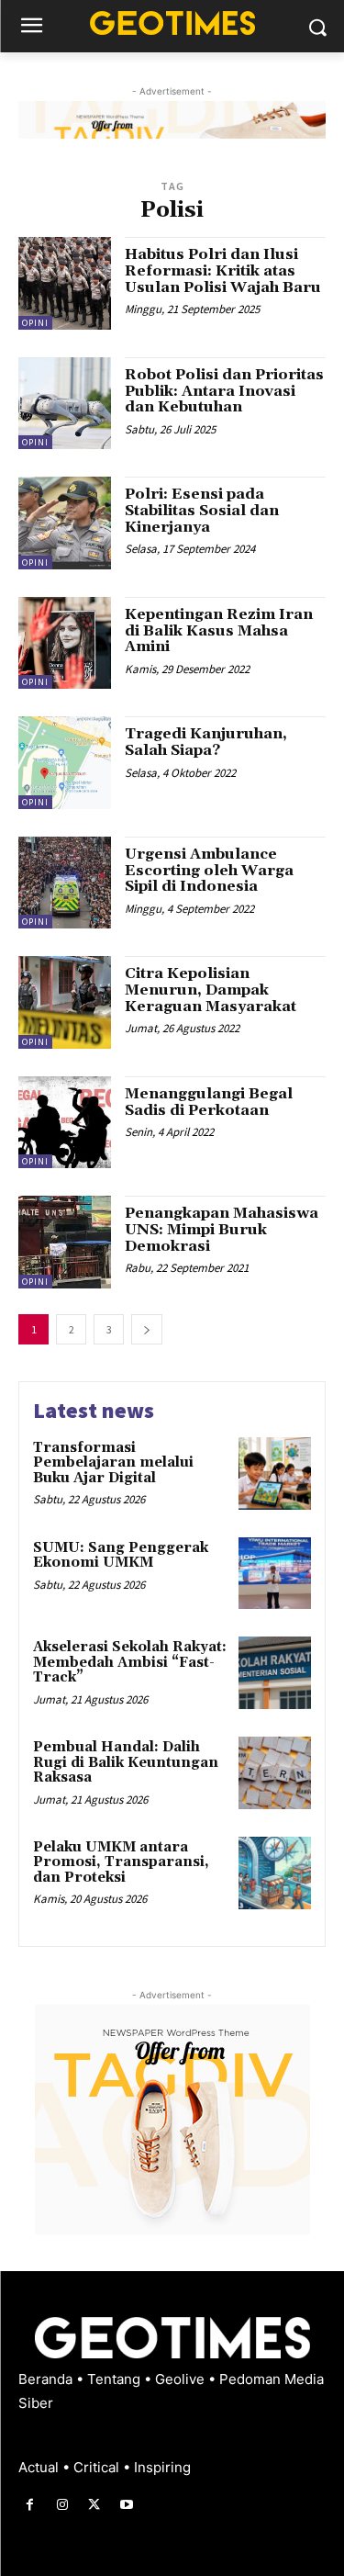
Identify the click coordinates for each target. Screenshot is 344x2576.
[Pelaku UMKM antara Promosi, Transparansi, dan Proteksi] (275, 1873)
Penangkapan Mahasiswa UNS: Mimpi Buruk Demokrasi (222, 1229)
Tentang (116, 2379)
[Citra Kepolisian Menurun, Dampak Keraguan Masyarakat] (65, 1002)
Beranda (47, 2379)
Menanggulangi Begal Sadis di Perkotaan (209, 1102)
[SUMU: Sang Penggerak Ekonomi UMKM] (275, 1574)
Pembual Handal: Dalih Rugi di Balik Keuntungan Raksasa (126, 1762)
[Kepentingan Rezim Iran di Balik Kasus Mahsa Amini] (65, 643)
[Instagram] (62, 2505)
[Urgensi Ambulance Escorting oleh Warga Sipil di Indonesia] (65, 883)
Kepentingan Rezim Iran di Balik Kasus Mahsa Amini (219, 630)
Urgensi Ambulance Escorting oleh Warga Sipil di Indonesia (209, 870)
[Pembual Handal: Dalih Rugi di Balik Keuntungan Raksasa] (275, 1773)
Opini (35, 323)
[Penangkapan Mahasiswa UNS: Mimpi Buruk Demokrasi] (65, 1242)
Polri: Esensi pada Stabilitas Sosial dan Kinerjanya (202, 510)
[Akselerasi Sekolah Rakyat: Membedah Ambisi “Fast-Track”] (275, 1673)
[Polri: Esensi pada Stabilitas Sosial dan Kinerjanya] (65, 523)
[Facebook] (30, 2505)
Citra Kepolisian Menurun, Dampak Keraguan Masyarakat (211, 990)
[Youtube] (127, 2505)
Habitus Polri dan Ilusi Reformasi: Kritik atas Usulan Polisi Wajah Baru (223, 270)
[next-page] (147, 1329)
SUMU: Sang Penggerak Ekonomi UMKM (121, 1556)
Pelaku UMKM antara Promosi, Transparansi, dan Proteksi (121, 1862)
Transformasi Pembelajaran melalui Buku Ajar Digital (113, 1463)
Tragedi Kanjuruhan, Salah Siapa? (206, 742)
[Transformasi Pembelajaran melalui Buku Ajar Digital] (275, 1474)
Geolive (182, 2379)
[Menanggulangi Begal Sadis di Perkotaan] (65, 1123)
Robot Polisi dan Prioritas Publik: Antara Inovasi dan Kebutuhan (224, 391)
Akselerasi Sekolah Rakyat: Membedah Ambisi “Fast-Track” (130, 1662)
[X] (94, 2505)
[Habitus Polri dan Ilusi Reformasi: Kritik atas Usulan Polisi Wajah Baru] (65, 283)
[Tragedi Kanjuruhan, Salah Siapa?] (65, 763)
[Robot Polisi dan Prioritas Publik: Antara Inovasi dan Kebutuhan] (65, 404)
